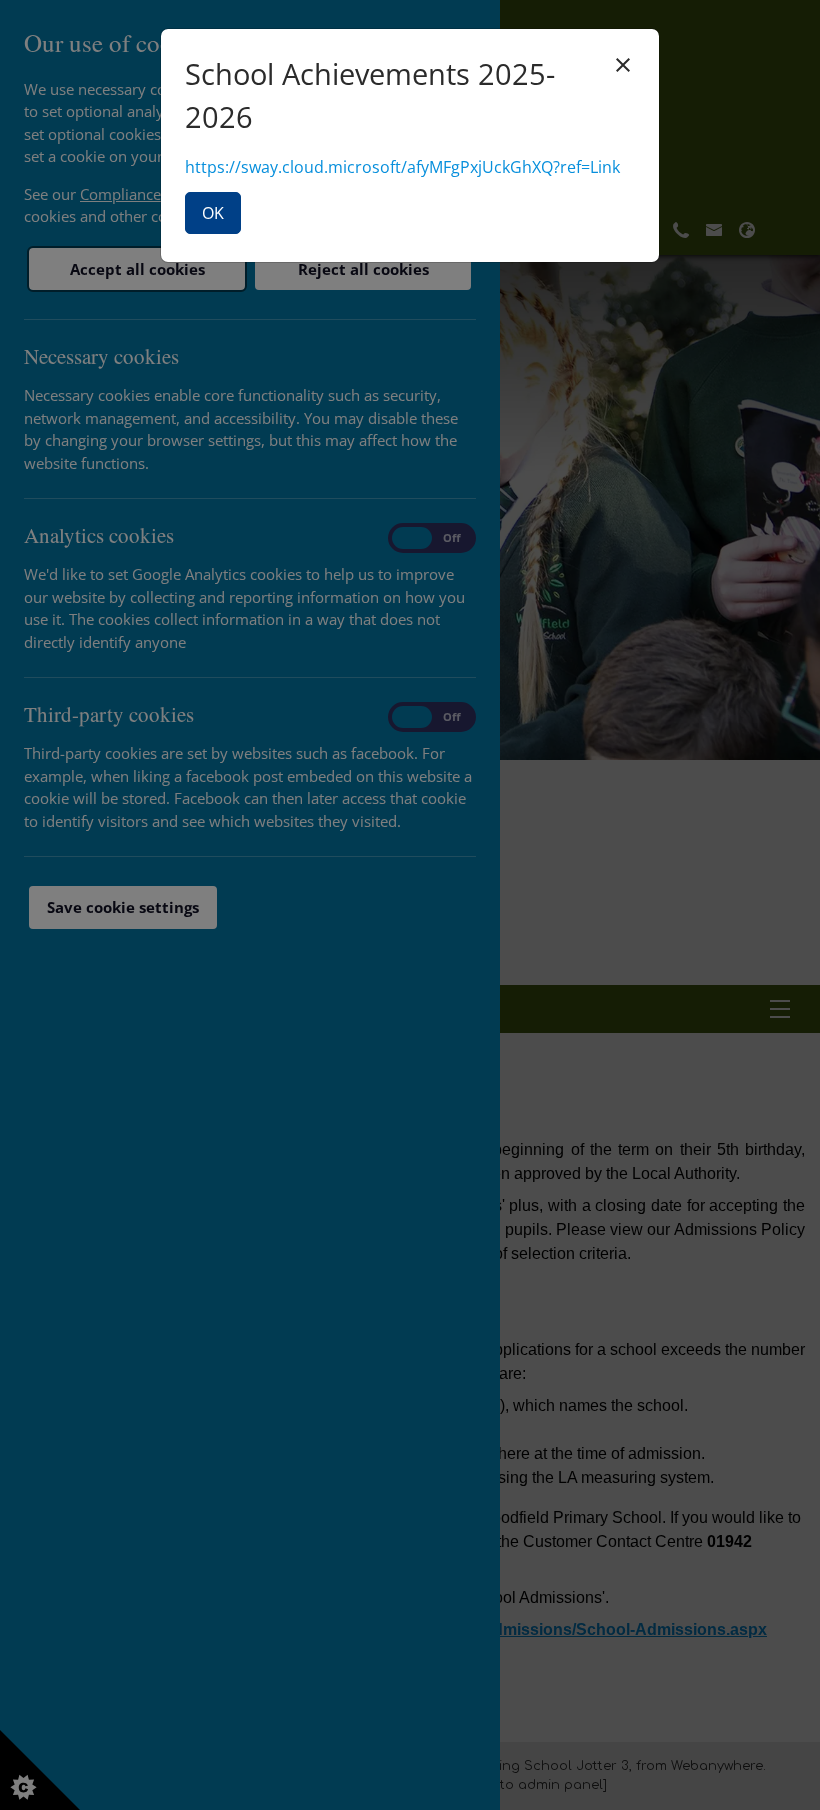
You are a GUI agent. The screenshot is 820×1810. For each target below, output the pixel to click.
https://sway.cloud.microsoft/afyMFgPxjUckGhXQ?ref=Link (402, 167)
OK (213, 213)
